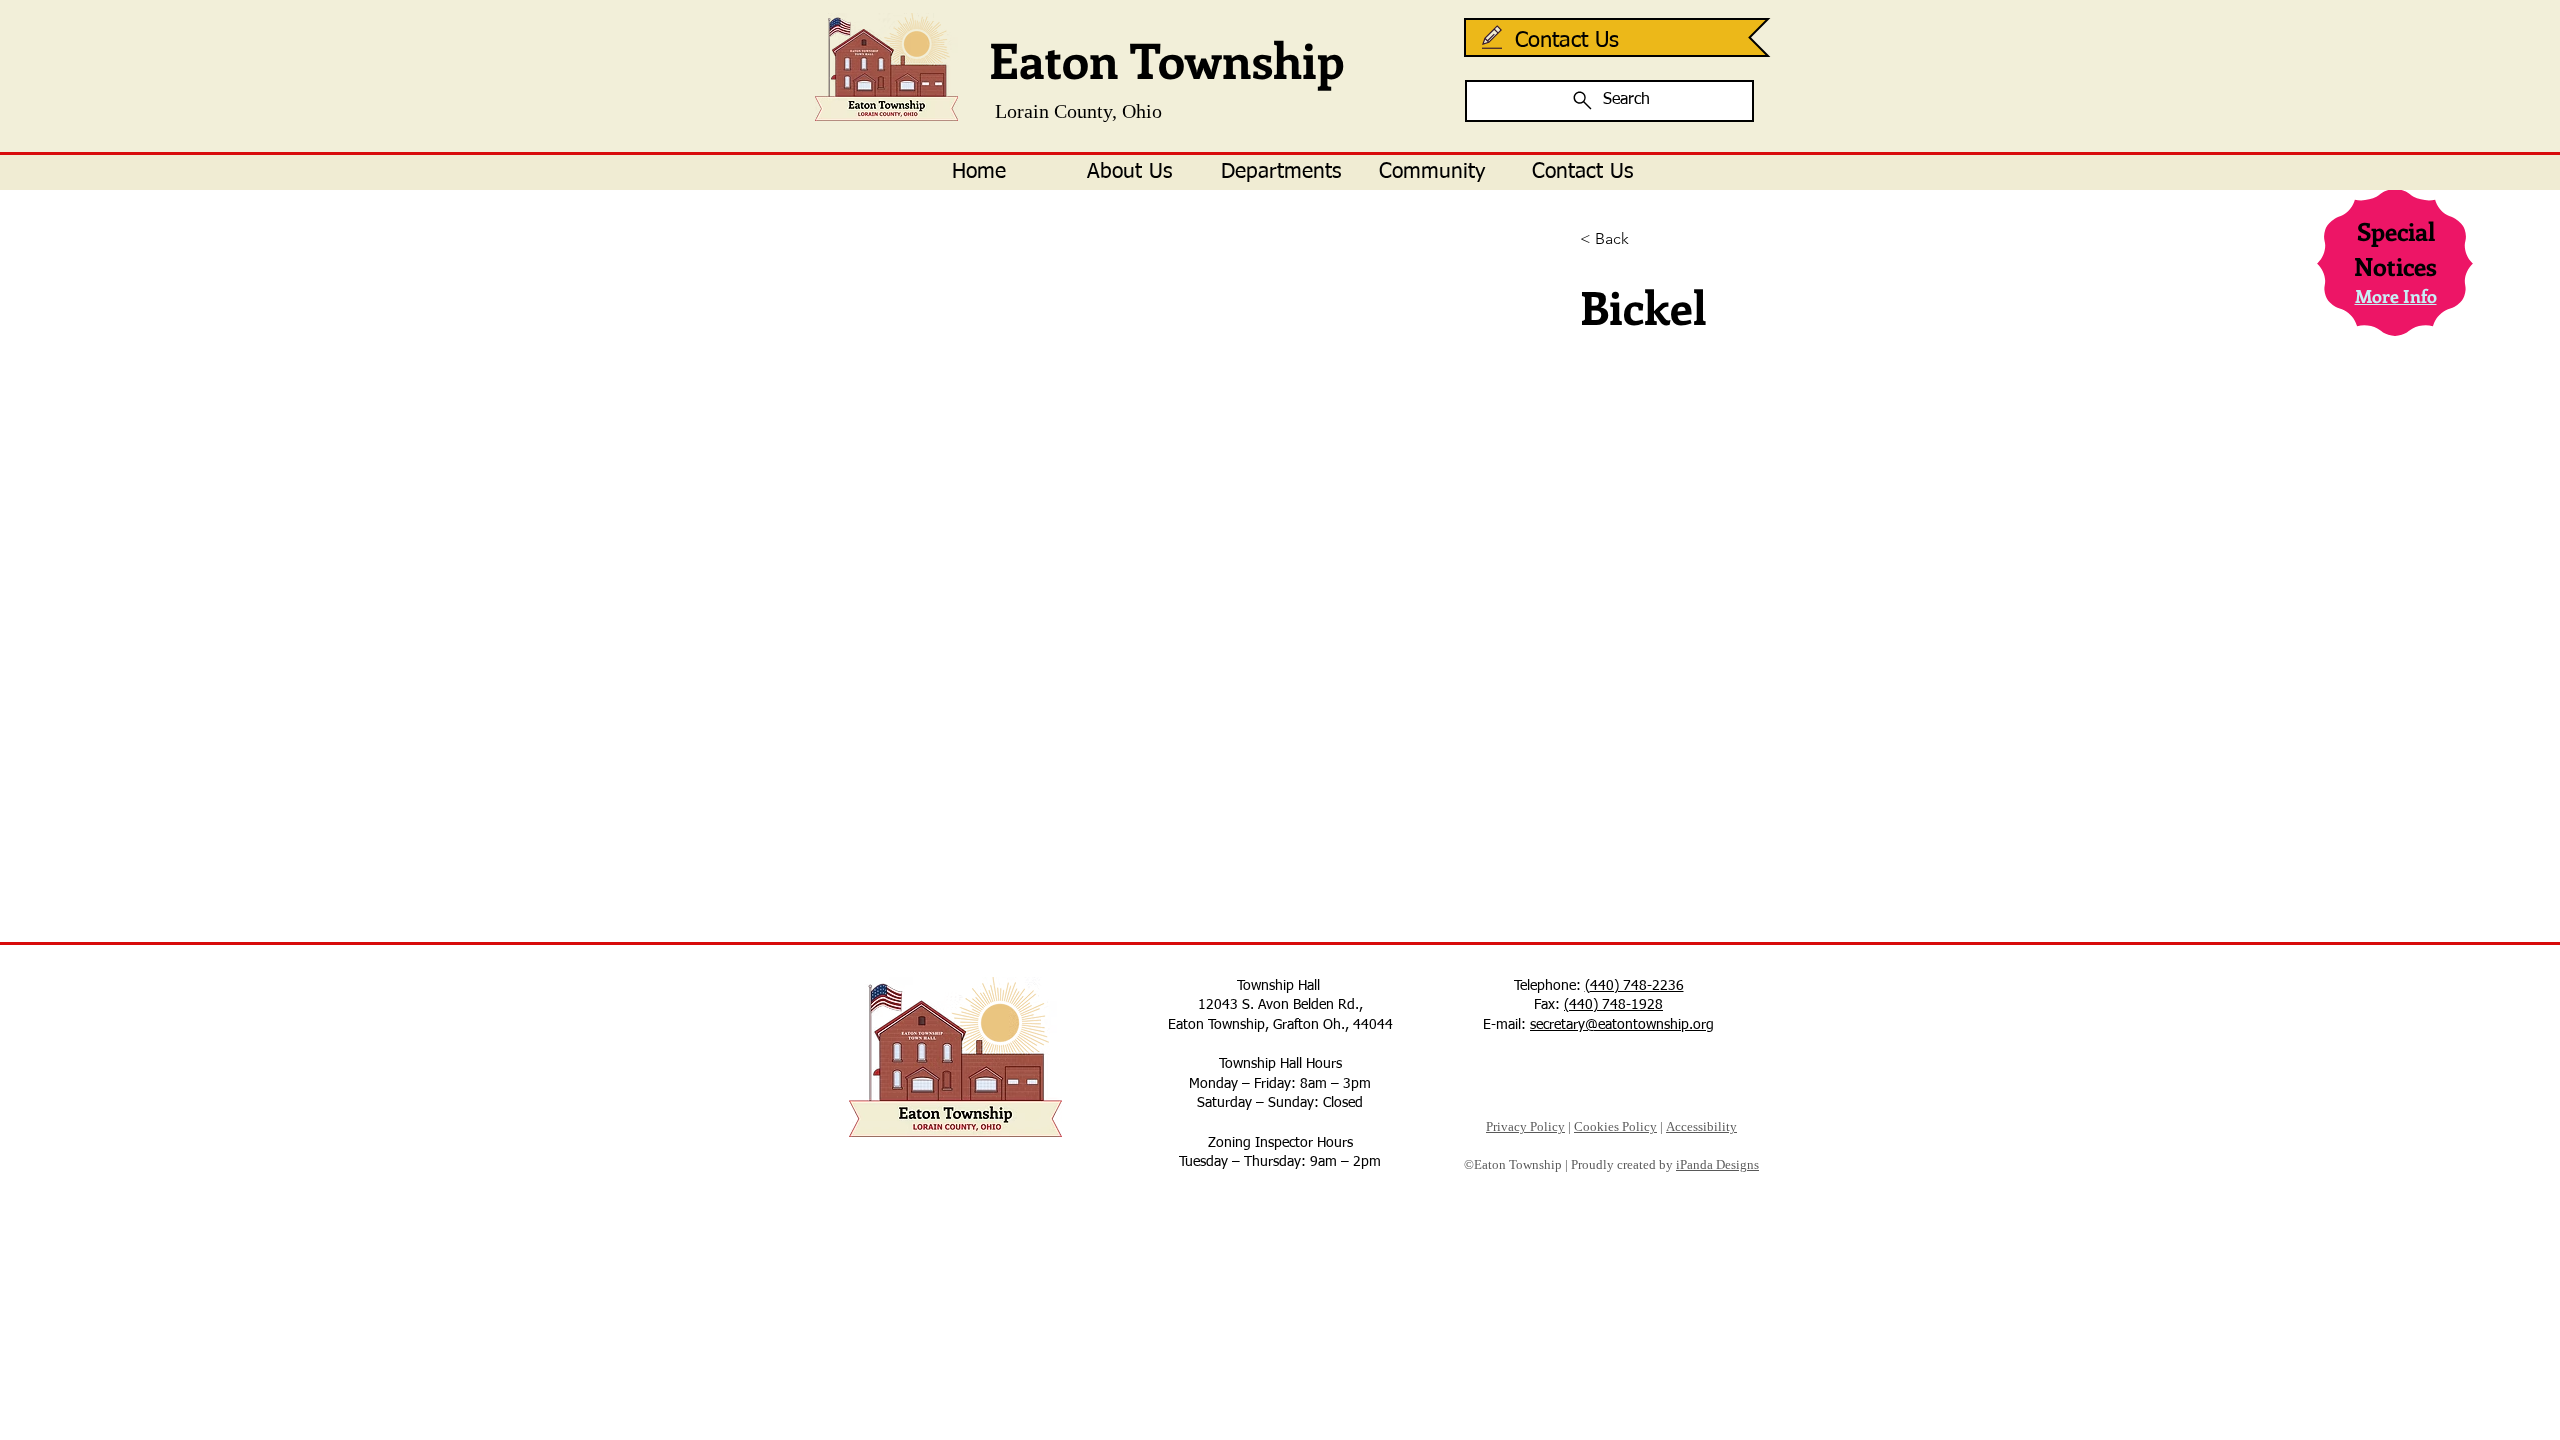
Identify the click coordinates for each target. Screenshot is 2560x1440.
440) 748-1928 (1616, 1005)
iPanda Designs (1717, 1164)
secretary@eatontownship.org (1622, 1025)
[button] (1129, 172)
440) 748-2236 (1637, 986)
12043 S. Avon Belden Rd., (1280, 1005)
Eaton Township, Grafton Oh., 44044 (1280, 1025)
